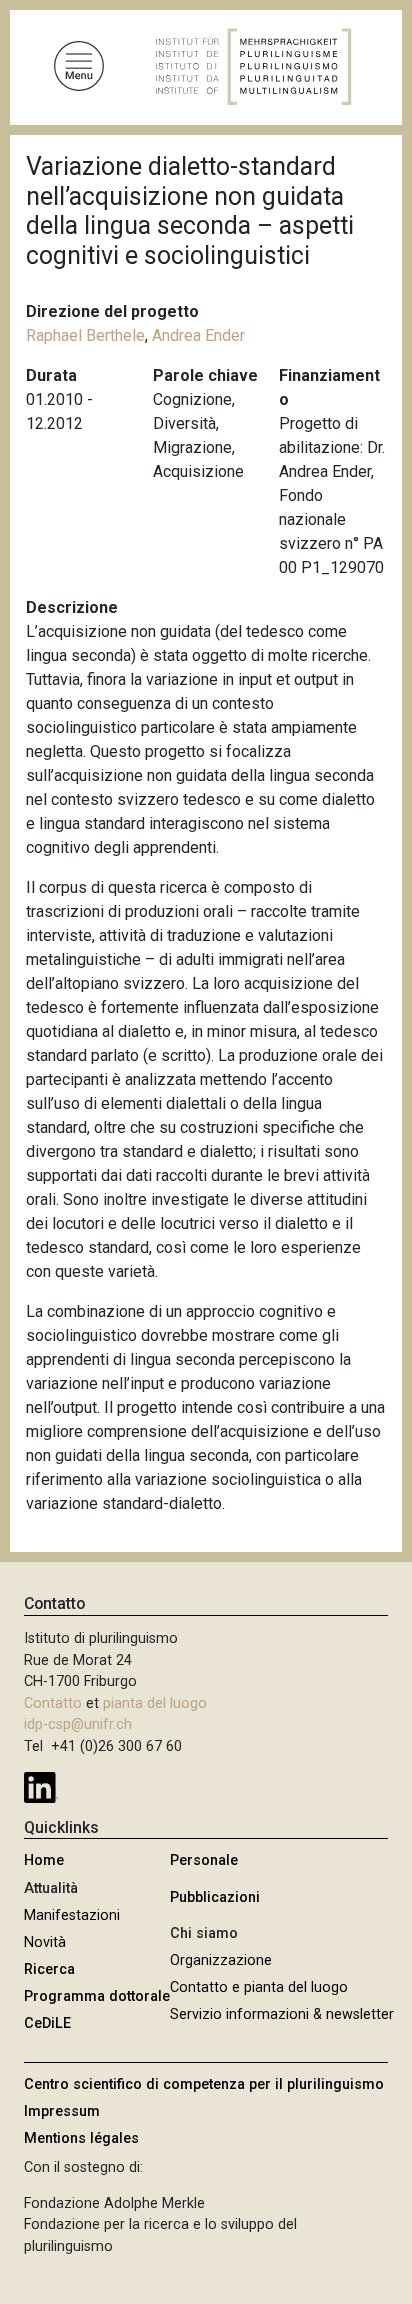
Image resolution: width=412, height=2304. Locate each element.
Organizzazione (221, 1960)
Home (44, 1860)
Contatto (53, 1703)
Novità (45, 1942)
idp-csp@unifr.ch (78, 1724)
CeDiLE (47, 2023)
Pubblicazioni (215, 1897)
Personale (204, 1860)
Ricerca (49, 1969)
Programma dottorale (97, 1996)
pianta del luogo (155, 1703)
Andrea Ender (198, 335)
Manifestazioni (72, 1915)
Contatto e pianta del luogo (259, 1987)
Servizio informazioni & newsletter (282, 2014)
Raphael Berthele (85, 335)
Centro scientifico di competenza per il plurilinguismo (204, 2084)
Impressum (62, 2111)
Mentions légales (81, 2138)
